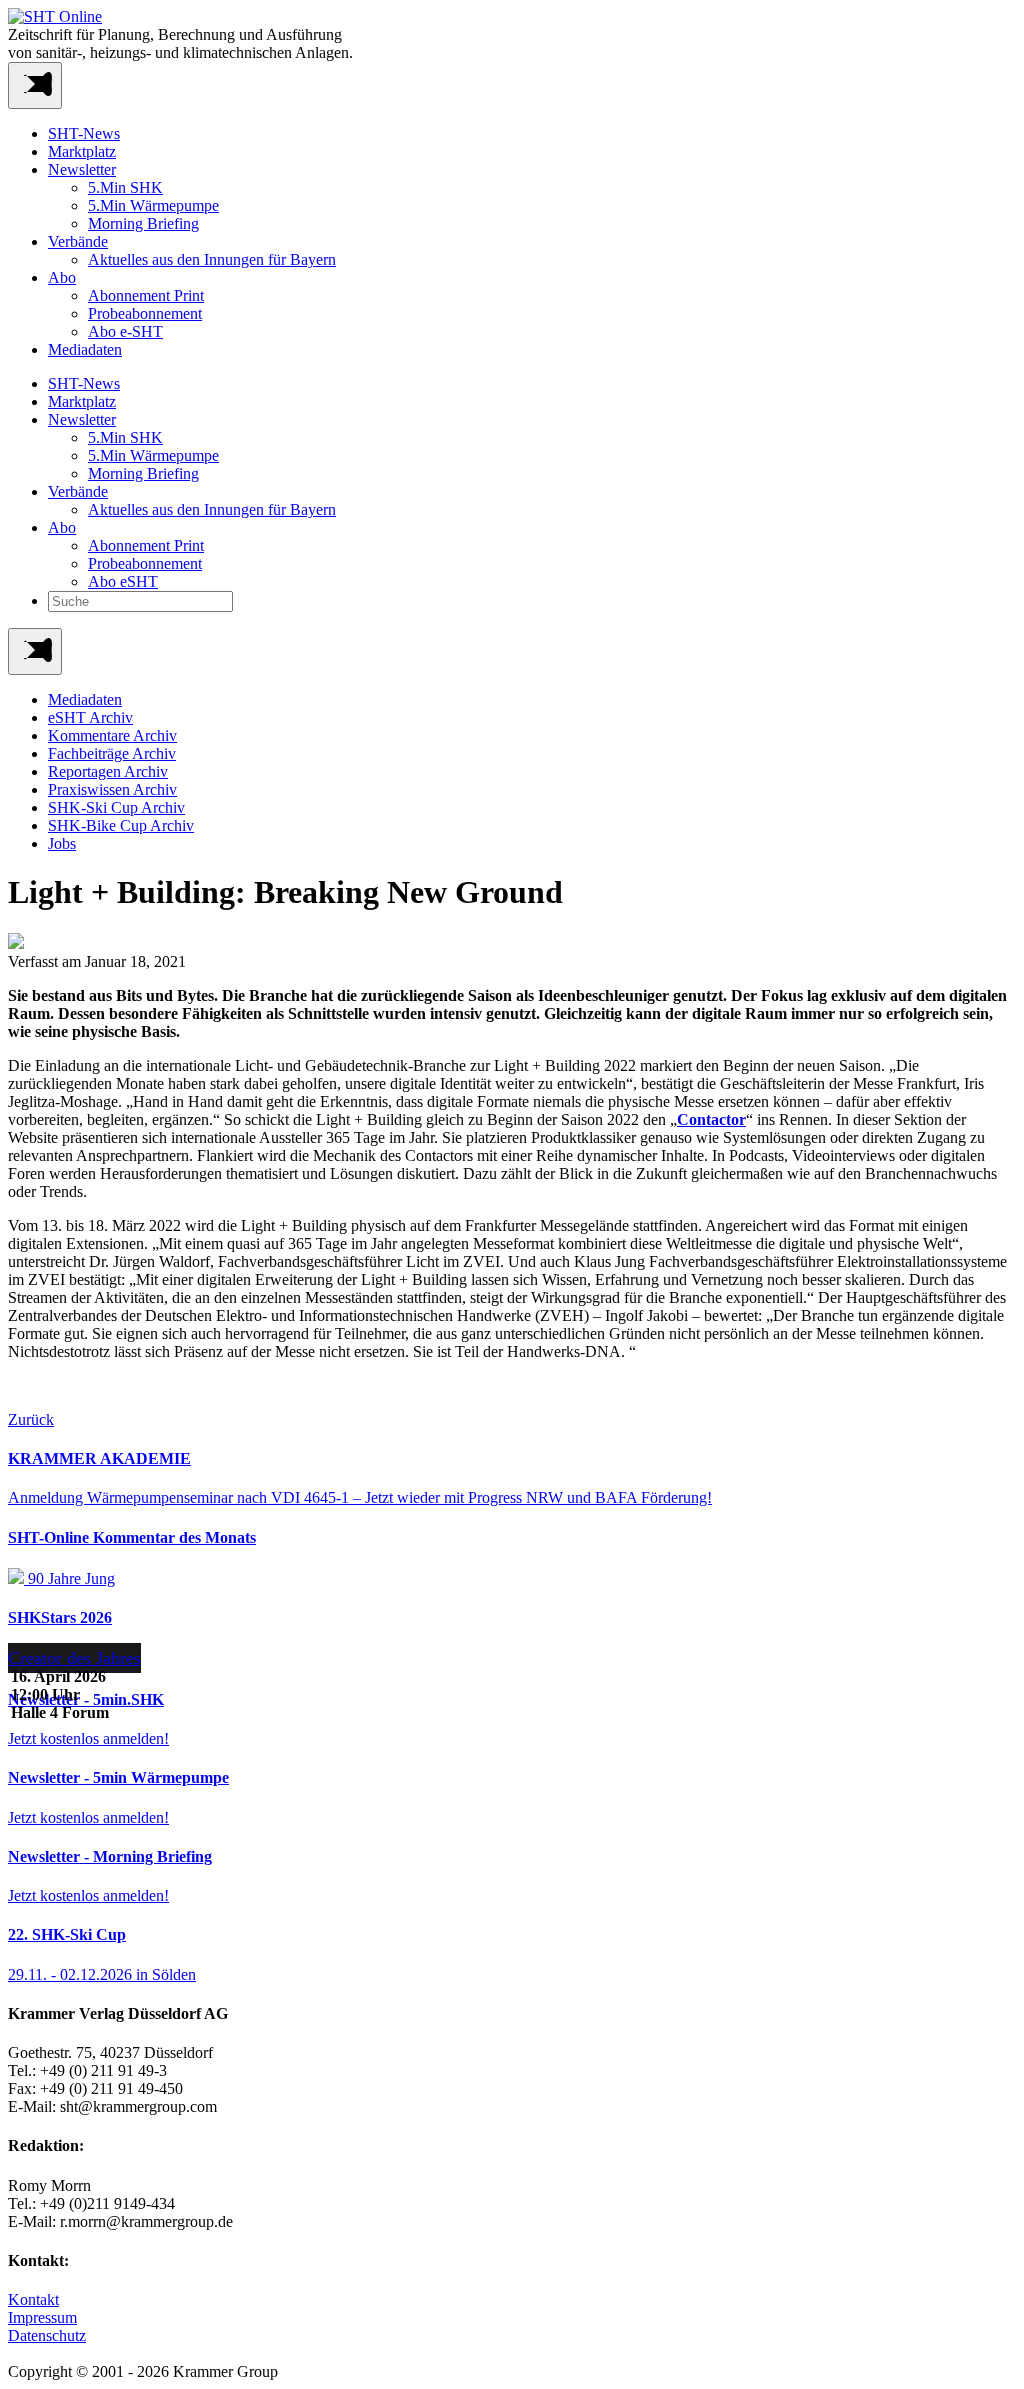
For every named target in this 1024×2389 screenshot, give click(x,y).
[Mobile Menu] (35, 85)
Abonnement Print (146, 295)
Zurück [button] (31, 1419)
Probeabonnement (145, 313)
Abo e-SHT (125, 331)
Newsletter (82, 169)
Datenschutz (47, 2335)
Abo (62, 277)
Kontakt (33, 2299)
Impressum (42, 2317)
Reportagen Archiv (108, 771)
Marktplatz (82, 151)
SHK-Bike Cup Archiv (121, 825)
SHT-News (84, 133)
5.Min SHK (125, 187)
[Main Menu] (35, 651)
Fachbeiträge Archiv (112, 753)
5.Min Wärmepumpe (153, 205)
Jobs (62, 843)
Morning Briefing (143, 223)
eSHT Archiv (90, 717)
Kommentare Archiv (112, 735)
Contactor (711, 1119)
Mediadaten (85, 349)
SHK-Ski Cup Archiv (116, 807)
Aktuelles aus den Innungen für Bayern (212, 259)
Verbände (78, 241)
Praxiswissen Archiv (112, 789)
